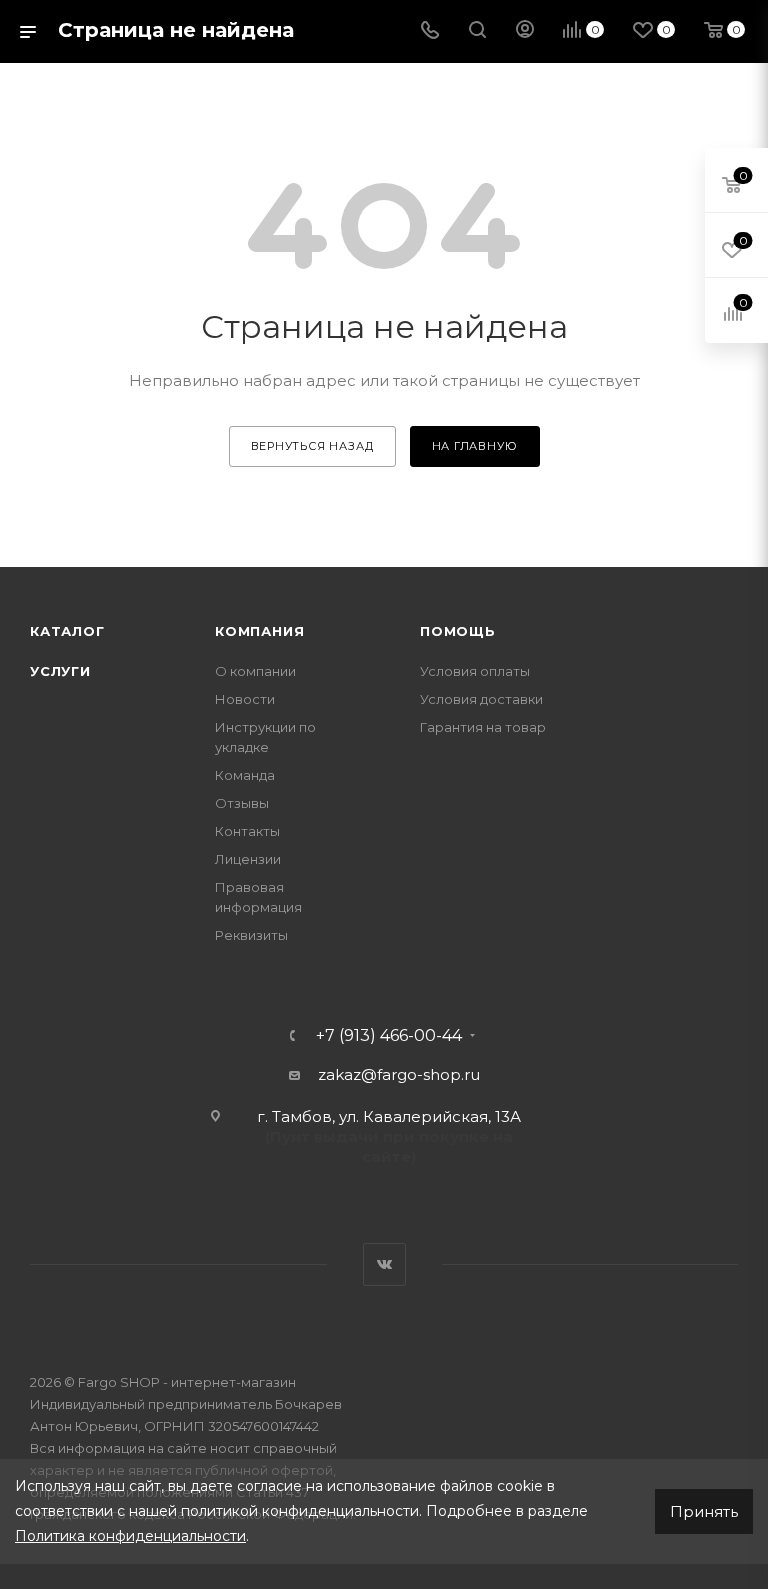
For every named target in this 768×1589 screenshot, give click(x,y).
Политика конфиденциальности (130, 1536)
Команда (245, 775)
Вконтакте (384, 1264)
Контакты (247, 831)
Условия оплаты (475, 671)
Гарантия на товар (483, 727)
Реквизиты (251, 935)
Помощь (458, 631)
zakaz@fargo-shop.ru (399, 1074)
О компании (255, 671)
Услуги (60, 671)
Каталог (67, 631)
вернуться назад (312, 446)
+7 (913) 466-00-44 (389, 1036)
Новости (245, 699)
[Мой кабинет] (525, 31)
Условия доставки (481, 699)
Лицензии (248, 859)
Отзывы (242, 803)
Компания (259, 631)
